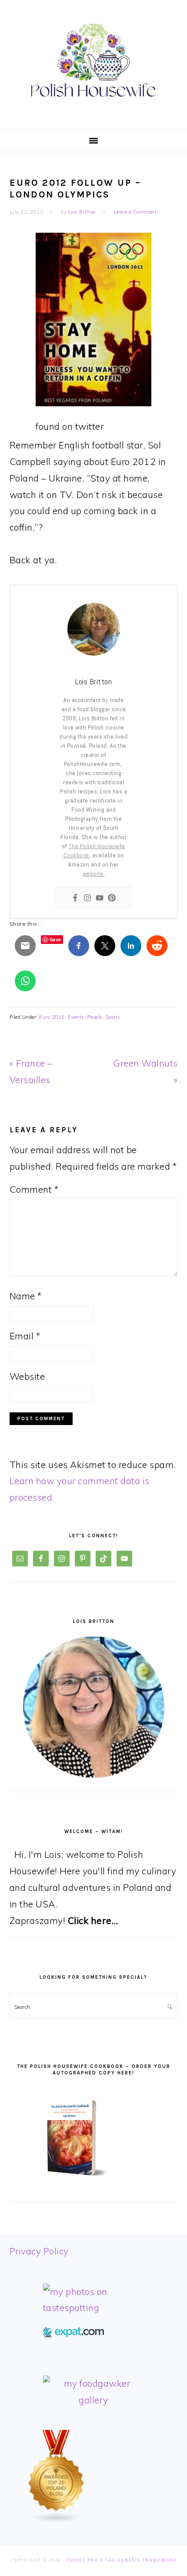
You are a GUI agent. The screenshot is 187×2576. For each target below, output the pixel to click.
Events (76, 1017)
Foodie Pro (82, 2560)
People (95, 1017)
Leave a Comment (135, 212)
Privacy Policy (39, 2251)
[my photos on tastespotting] (94, 2308)
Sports (113, 1017)
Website (27, 1376)
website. (94, 873)
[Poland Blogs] (57, 2520)
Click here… (93, 1920)
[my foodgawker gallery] (94, 2400)
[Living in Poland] (73, 2334)
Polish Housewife (93, 60)
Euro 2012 (52, 1017)
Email (25, 1336)
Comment (34, 1189)
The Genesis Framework (141, 2560)
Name (26, 1296)
